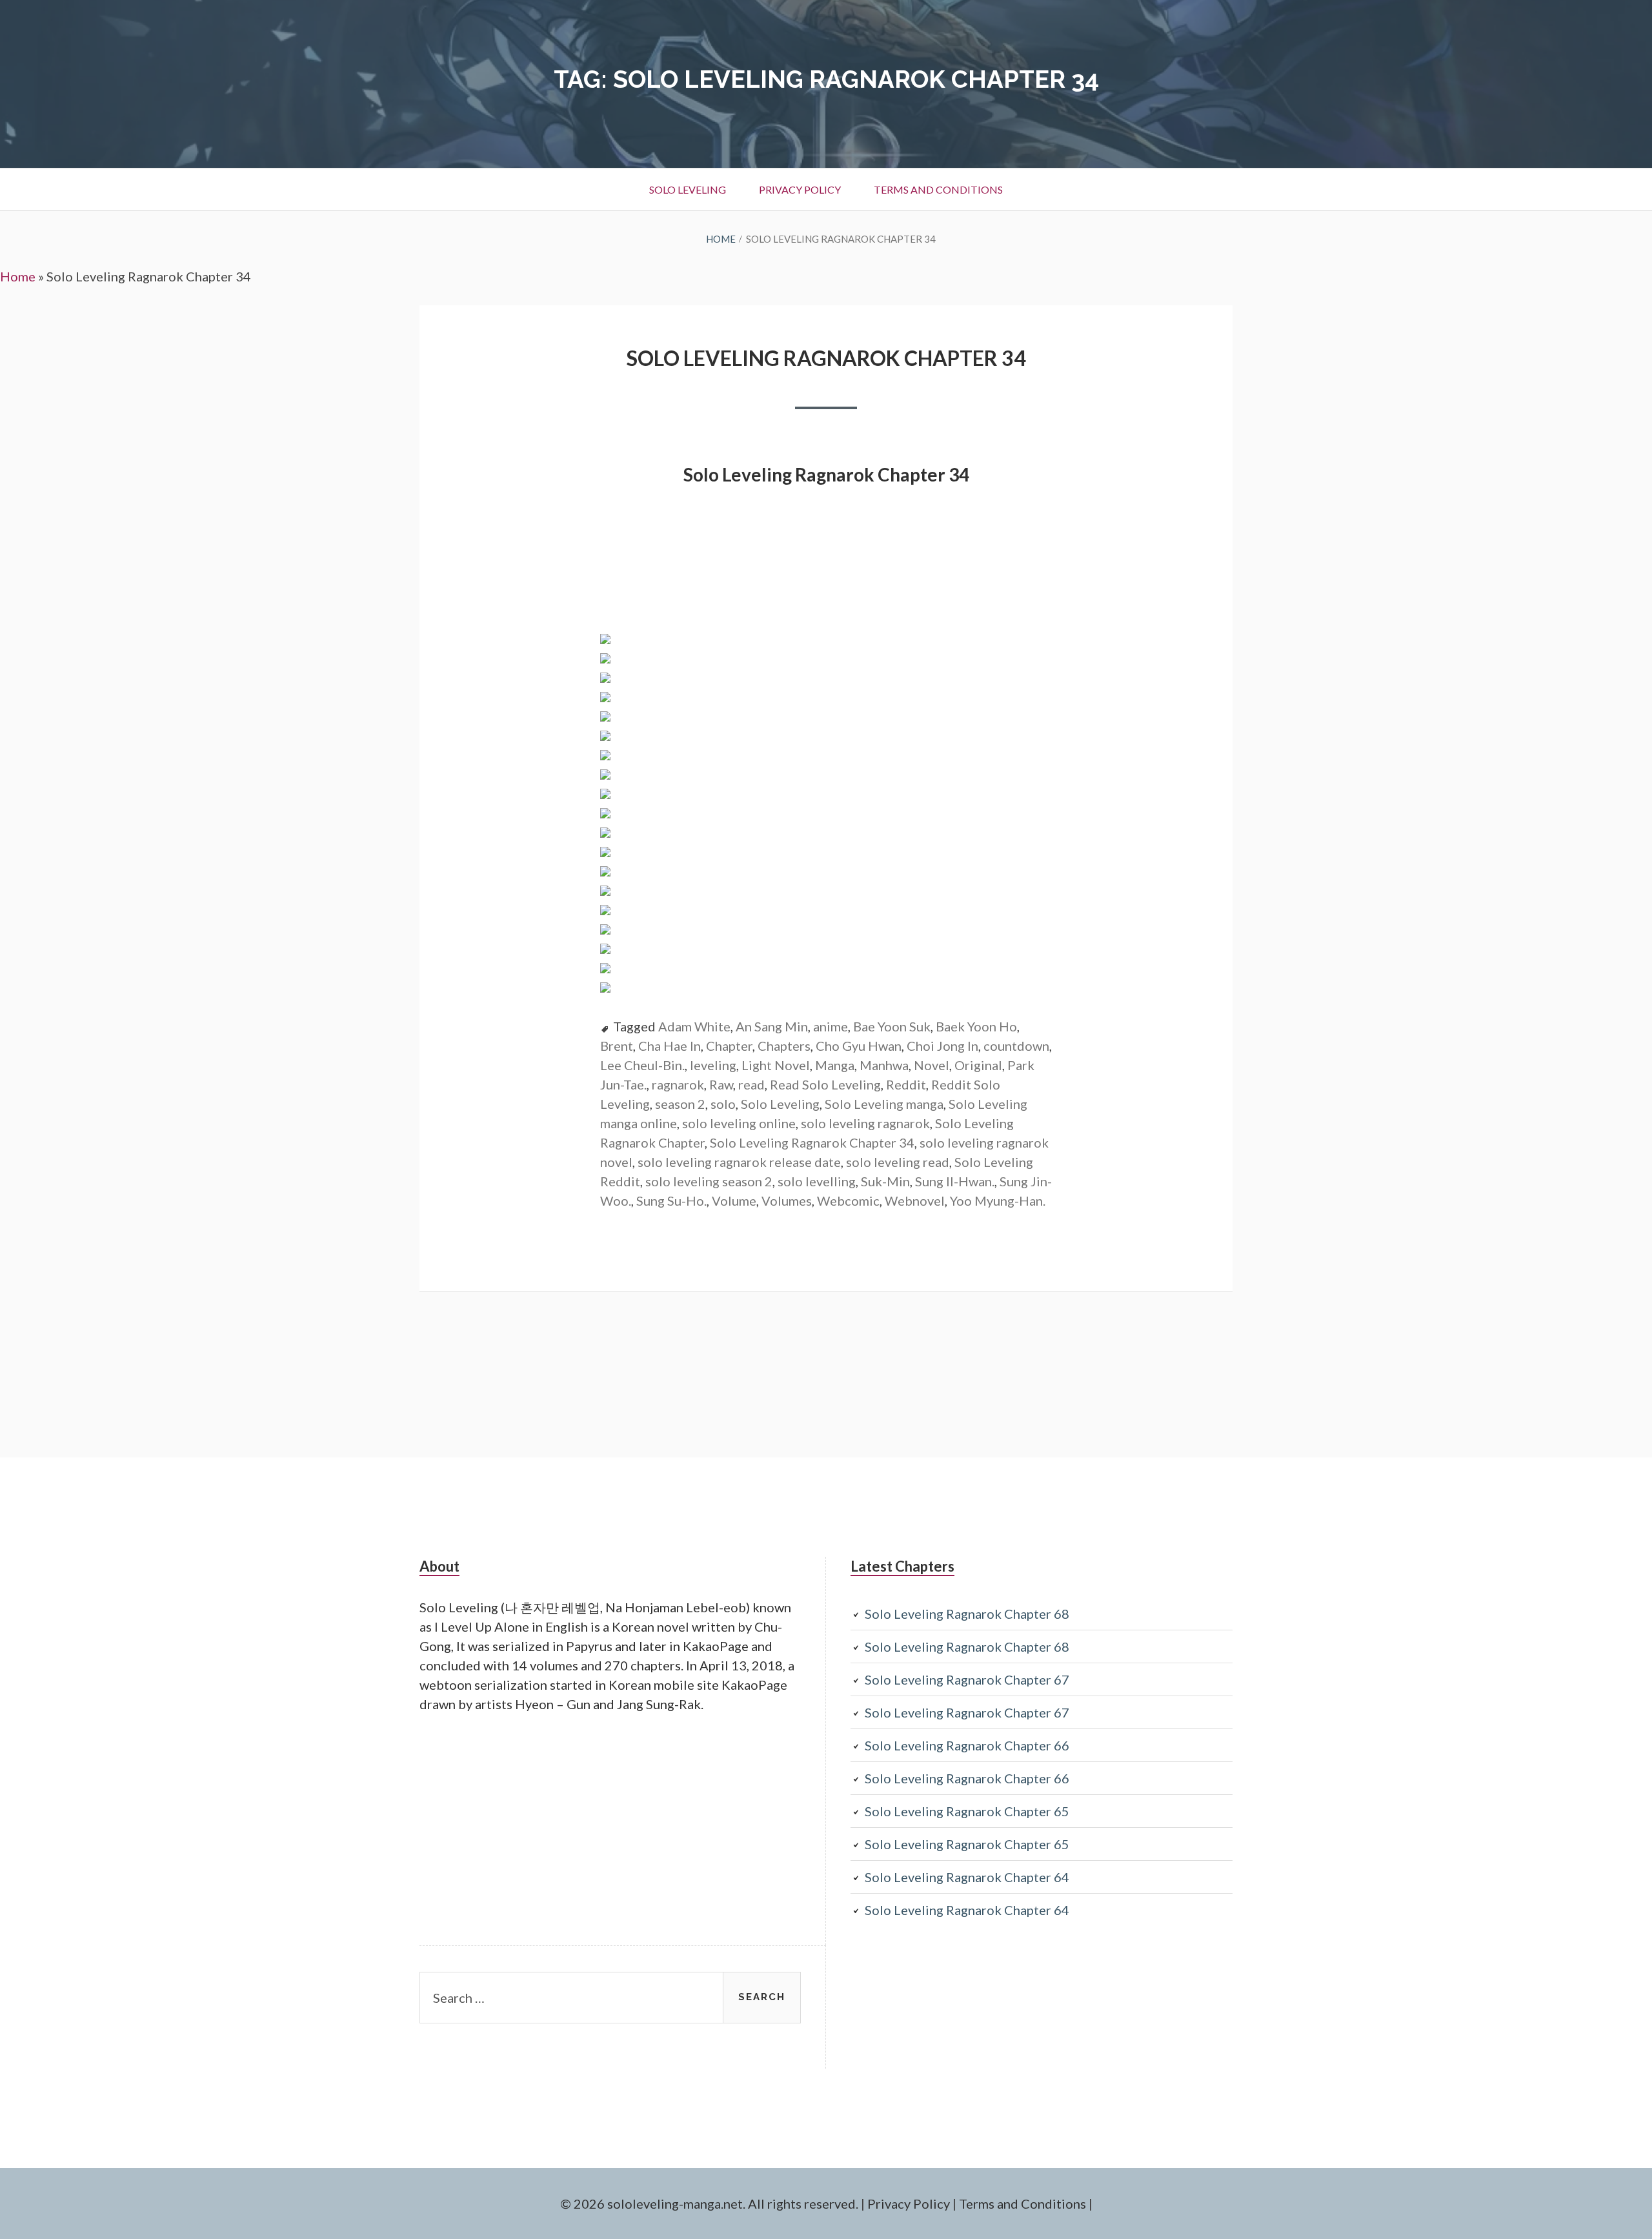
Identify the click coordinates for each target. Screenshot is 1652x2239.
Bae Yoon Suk (892, 1026)
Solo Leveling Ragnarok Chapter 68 (967, 1614)
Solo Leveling (688, 189)
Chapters (784, 1046)
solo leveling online (739, 1123)
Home (18, 276)
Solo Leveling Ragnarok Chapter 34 (826, 358)
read (751, 1084)
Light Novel (776, 1065)
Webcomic (848, 1201)
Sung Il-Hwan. (955, 1181)
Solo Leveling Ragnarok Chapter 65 (967, 1811)
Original (978, 1065)
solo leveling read (898, 1162)
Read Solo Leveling (825, 1084)
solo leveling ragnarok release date (739, 1162)
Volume (734, 1201)
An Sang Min (772, 1026)
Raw (721, 1084)
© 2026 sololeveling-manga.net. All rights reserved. (709, 2204)
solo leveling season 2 (709, 1181)
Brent (617, 1046)
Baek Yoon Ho (976, 1026)
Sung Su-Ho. (671, 1201)
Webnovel (915, 1201)
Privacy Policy (800, 189)
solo (723, 1104)
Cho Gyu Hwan (859, 1046)
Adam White (694, 1026)
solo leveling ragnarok (865, 1123)
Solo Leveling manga (884, 1104)
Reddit (906, 1084)
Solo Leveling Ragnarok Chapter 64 (967, 1877)
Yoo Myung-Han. (998, 1201)
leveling (713, 1065)
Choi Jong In (942, 1046)
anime (831, 1026)
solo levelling (817, 1181)
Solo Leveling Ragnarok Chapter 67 (967, 1679)
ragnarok (678, 1084)
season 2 (680, 1104)
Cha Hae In (670, 1046)
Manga (835, 1065)
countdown (1016, 1046)
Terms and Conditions (938, 189)
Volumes (787, 1201)
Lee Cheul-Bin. (642, 1065)
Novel (932, 1065)
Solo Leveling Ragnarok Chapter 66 (967, 1745)
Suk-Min (885, 1181)
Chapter (729, 1046)
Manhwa (884, 1065)
